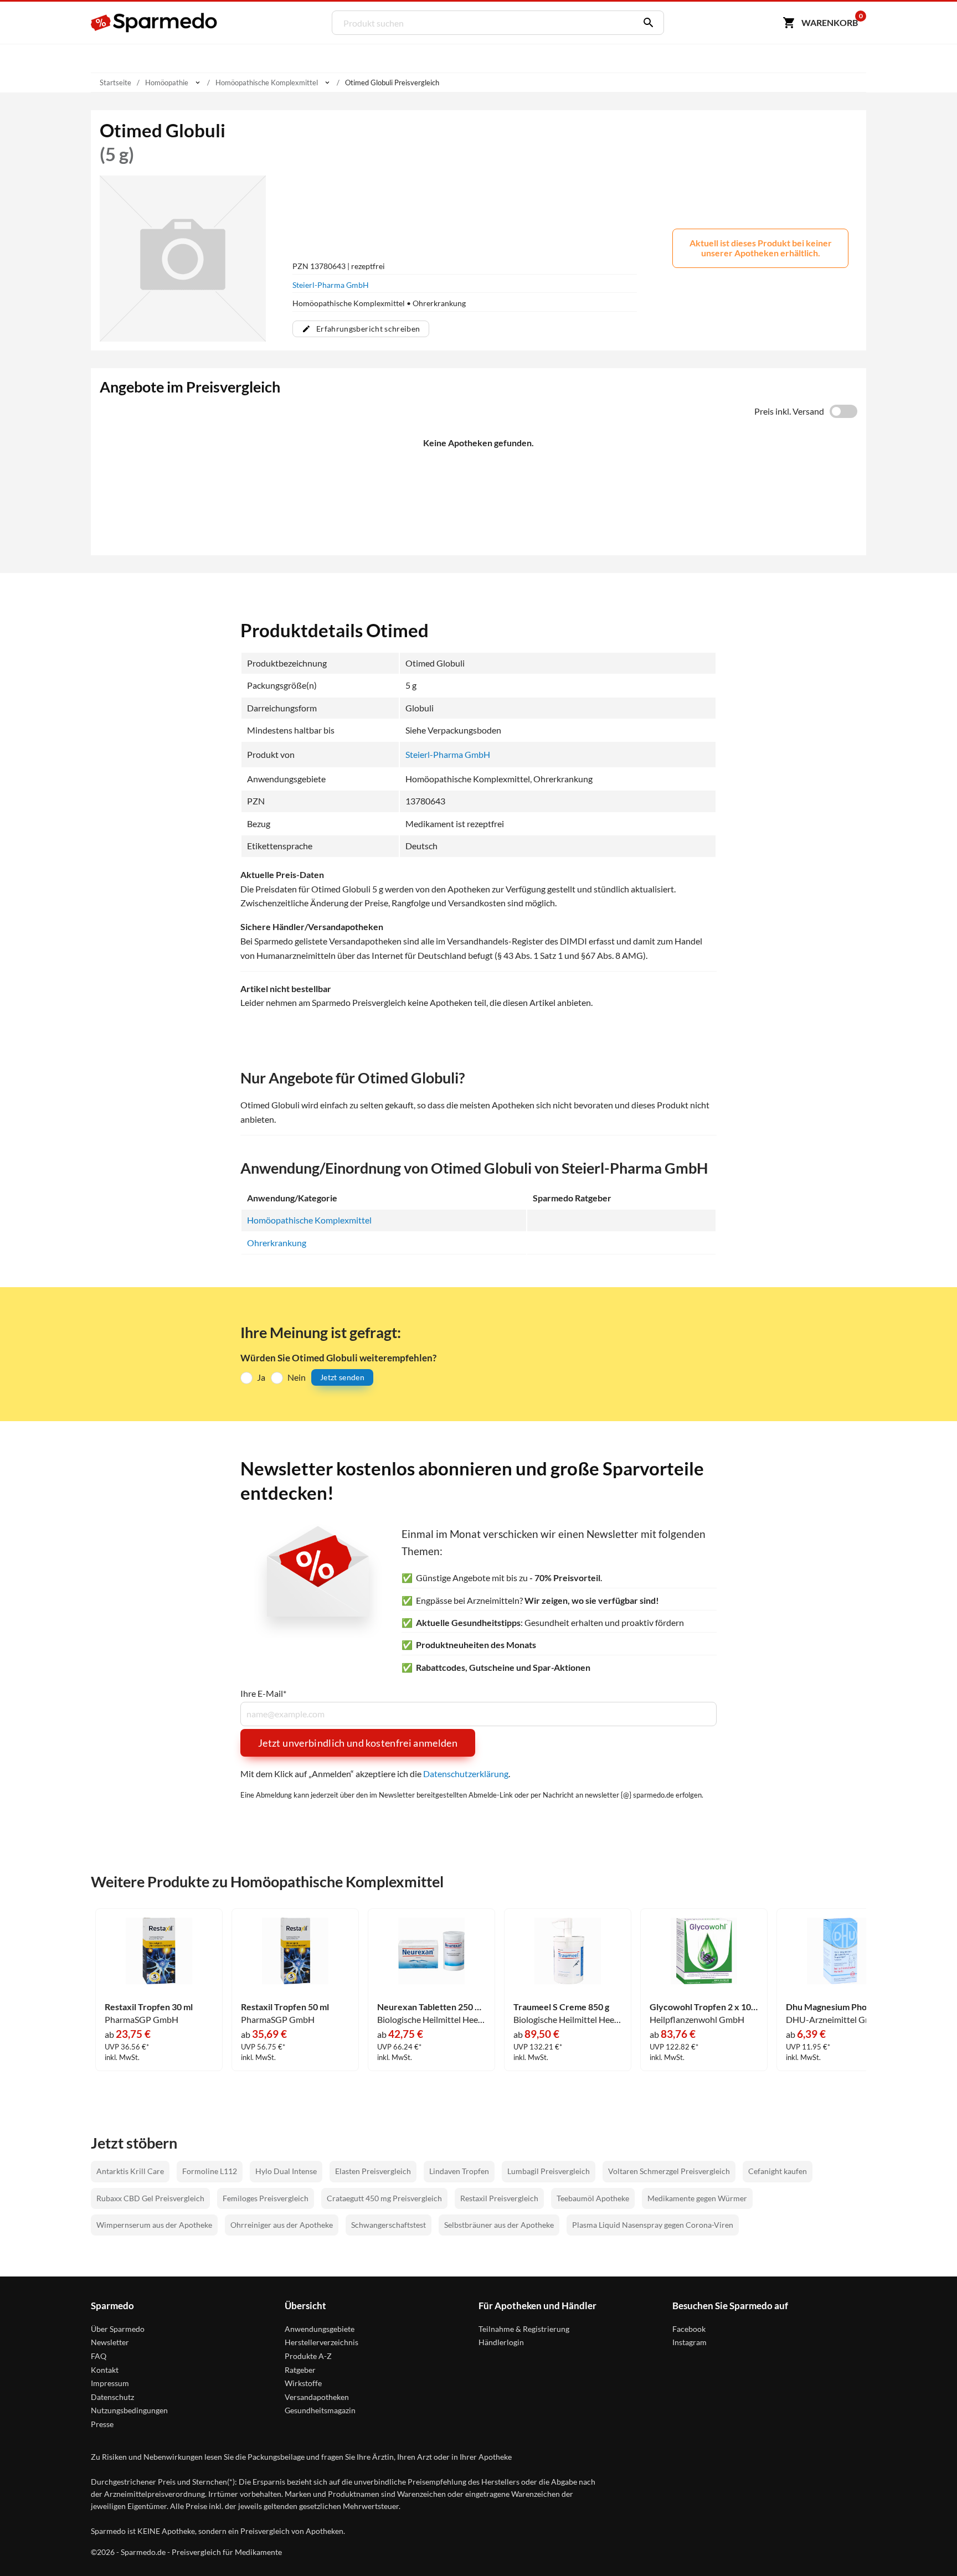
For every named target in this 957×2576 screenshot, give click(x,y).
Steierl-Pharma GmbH (331, 285)
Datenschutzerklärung (466, 1774)
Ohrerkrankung (277, 1243)
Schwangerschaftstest (389, 2225)
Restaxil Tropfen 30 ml (149, 2007)
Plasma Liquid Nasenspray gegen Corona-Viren (653, 2225)
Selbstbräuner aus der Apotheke (499, 2225)
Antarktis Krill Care (130, 2171)
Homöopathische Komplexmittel (309, 1220)
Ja (261, 1377)
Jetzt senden (342, 1377)
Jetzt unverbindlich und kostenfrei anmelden (358, 1743)
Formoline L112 (210, 2171)
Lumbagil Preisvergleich (549, 2171)
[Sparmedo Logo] (155, 23)
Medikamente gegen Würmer (697, 2198)
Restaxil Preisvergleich (499, 2198)
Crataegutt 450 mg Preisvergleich (384, 2198)
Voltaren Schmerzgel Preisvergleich (669, 2171)
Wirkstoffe (303, 2383)
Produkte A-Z (308, 2356)
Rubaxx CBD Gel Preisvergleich (150, 2198)
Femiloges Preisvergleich (266, 2198)
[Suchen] (646, 23)
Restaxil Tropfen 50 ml (285, 2007)
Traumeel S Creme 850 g (561, 2007)
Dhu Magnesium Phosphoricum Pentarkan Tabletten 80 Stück (840, 2007)
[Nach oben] (927, 2546)
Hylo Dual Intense (286, 2171)
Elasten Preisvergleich (373, 2171)
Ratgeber (300, 2370)
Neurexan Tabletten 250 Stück (431, 2007)
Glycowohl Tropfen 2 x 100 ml (704, 2007)
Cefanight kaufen (778, 2171)
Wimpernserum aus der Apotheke (154, 2225)
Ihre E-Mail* (263, 1694)
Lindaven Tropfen (459, 2171)
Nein (297, 1377)
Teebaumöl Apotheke (593, 2198)
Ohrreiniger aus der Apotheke (282, 2225)
